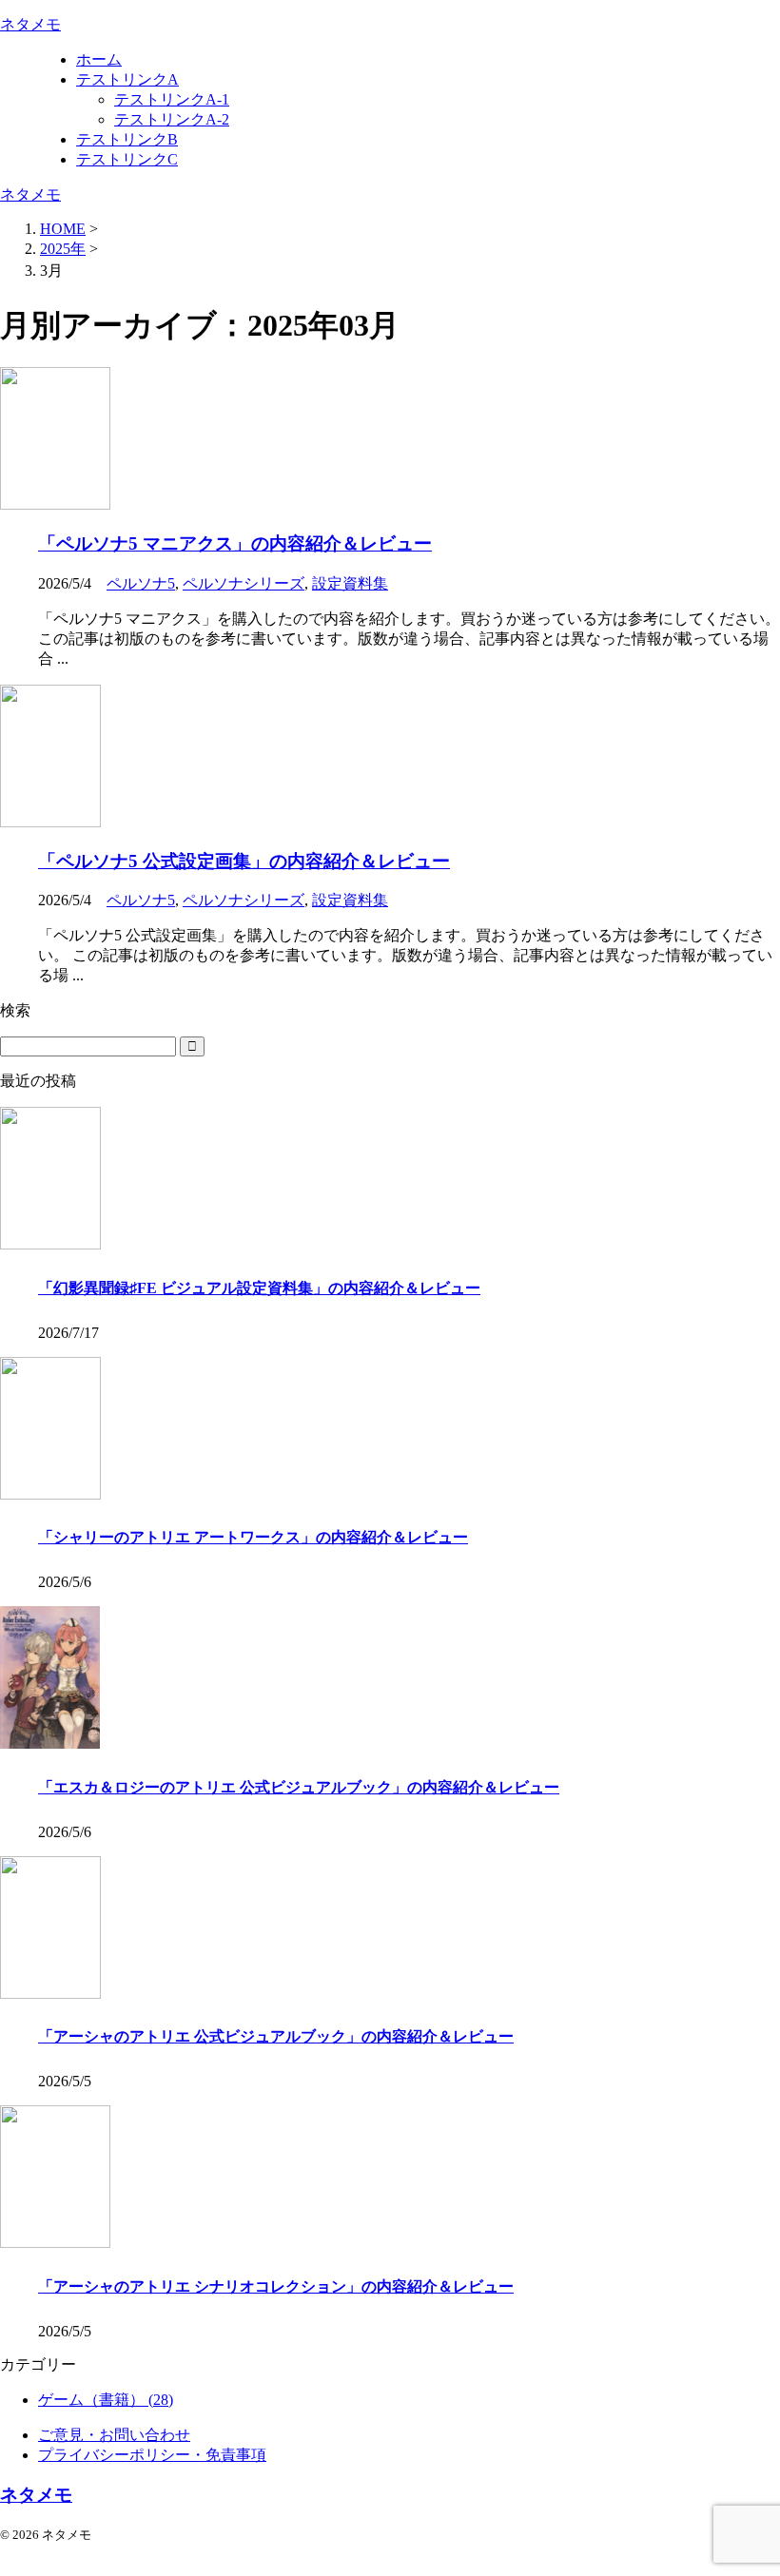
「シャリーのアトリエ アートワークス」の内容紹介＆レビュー (253, 1537)
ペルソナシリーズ (244, 583)
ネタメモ (30, 24)
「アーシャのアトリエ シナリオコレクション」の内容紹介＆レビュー (276, 2286)
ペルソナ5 (141, 583)
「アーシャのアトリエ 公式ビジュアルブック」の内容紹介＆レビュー (276, 2036)
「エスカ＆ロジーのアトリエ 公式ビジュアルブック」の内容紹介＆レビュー (299, 1787)
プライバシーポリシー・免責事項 (152, 2455)
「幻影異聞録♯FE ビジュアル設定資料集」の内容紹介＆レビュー (259, 1288)
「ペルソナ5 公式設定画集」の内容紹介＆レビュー (244, 861)
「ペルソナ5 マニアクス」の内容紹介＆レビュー (235, 543)
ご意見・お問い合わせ (114, 2435)
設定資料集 (350, 583)
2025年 (63, 249)
